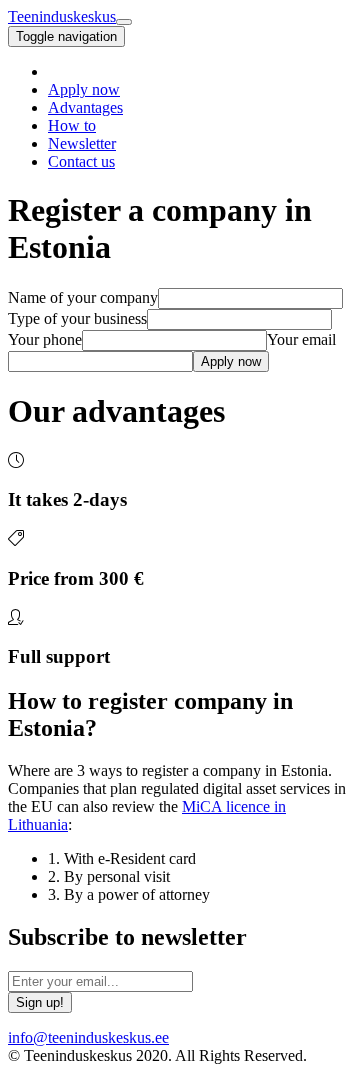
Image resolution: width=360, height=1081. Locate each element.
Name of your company (83, 297)
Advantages (85, 107)
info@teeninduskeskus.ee (88, 1037)
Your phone (45, 339)
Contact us (81, 161)
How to (72, 125)
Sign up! (40, 1002)
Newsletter (82, 143)
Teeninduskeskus (62, 16)
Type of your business (77, 318)
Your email (301, 339)
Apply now (84, 89)
